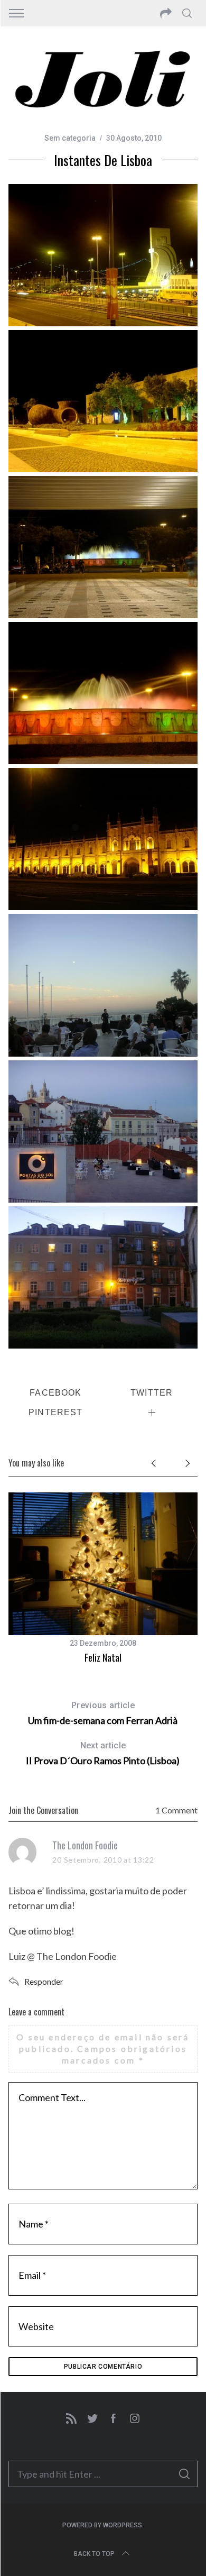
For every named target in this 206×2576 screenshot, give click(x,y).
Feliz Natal (103, 1657)
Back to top (94, 2554)
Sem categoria (70, 138)
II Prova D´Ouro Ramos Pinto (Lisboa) (103, 1753)
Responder (44, 1981)
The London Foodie (85, 1845)
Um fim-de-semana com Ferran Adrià (103, 1713)
